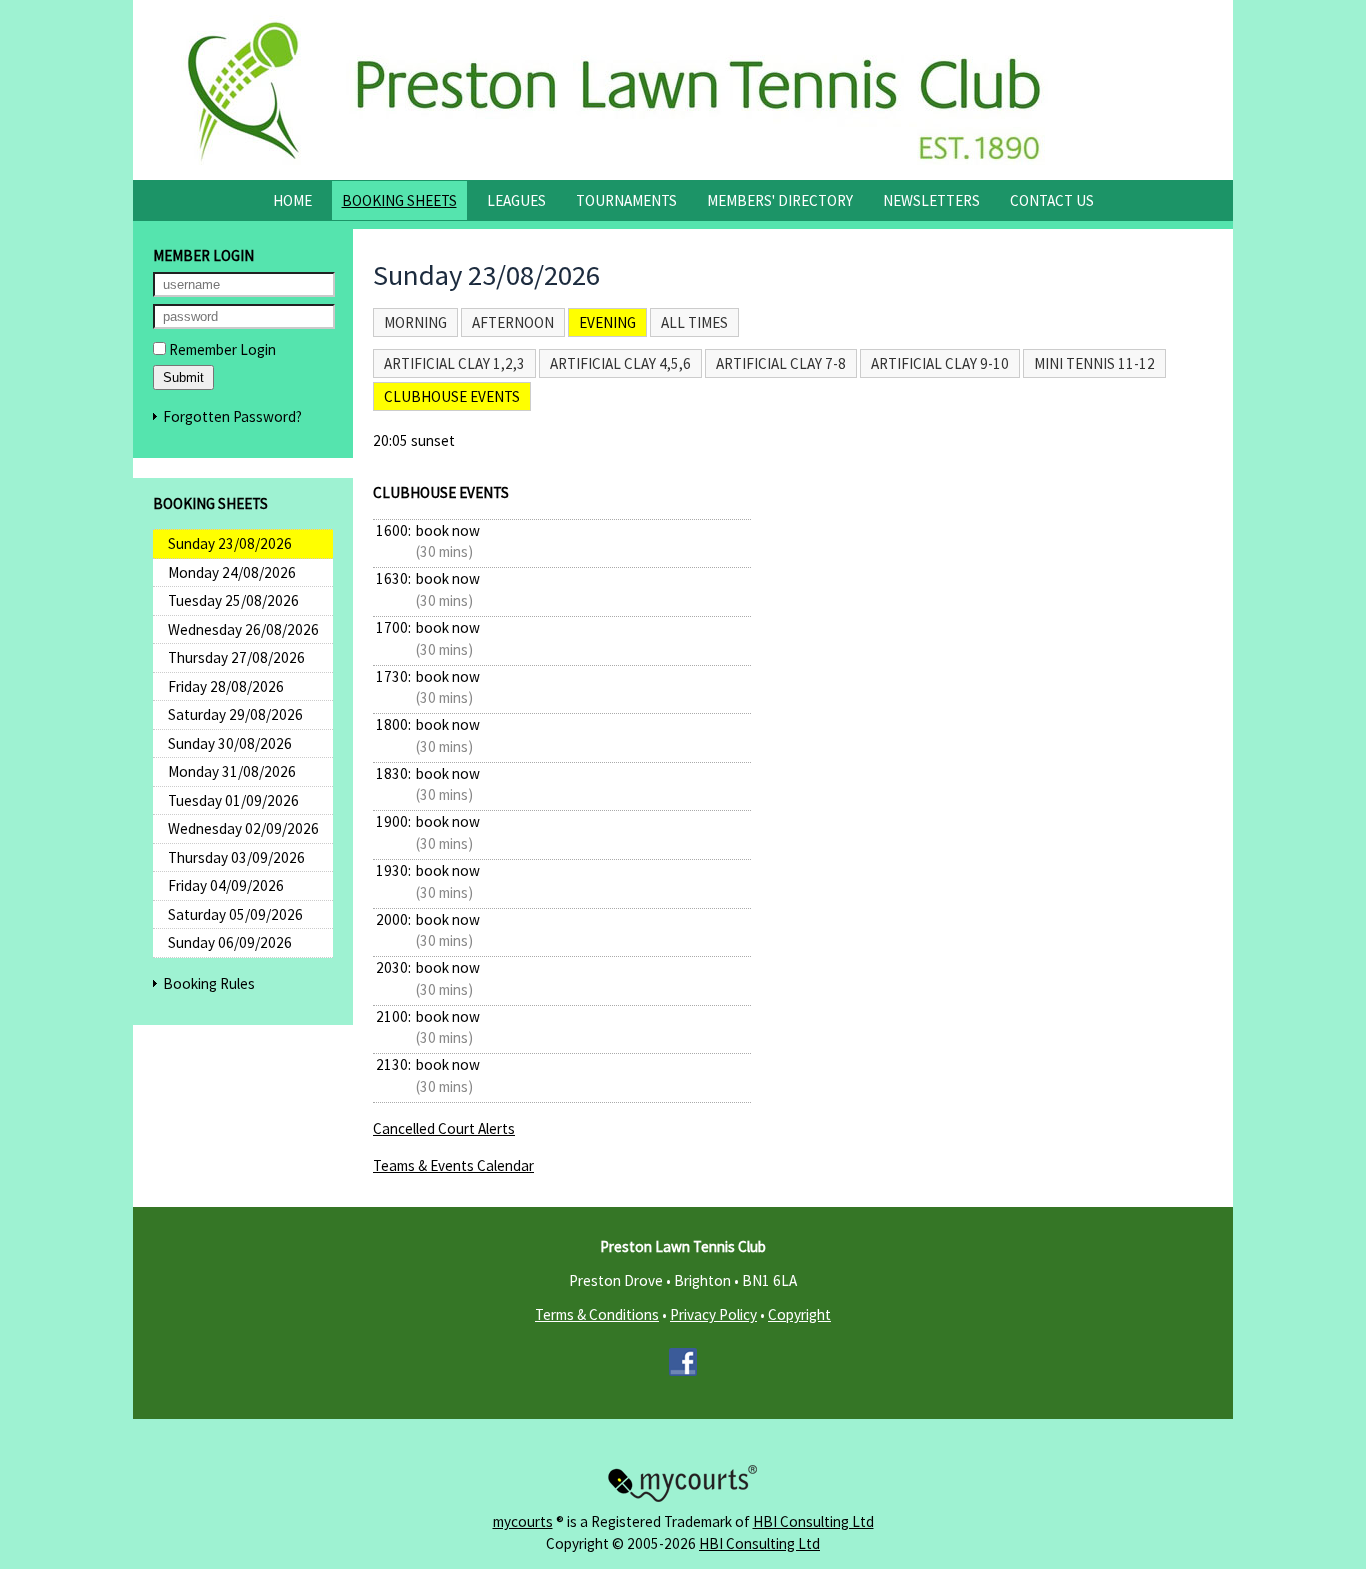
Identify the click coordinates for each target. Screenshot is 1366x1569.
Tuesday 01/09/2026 (233, 800)
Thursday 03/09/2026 (236, 857)
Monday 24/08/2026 (232, 572)
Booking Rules (209, 983)
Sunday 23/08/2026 (230, 543)
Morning (415, 322)
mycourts (523, 1521)
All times (694, 322)
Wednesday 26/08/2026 (243, 629)
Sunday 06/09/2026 (230, 942)
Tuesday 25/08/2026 (233, 600)
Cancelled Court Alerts (444, 1128)
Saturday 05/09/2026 (235, 914)
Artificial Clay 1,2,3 (454, 363)
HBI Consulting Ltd (813, 1521)
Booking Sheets (399, 200)
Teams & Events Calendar (453, 1165)
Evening (607, 322)
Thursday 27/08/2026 (236, 657)
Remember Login (221, 349)
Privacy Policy (713, 1314)
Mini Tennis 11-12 (1094, 363)
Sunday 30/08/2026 (230, 743)
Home (292, 200)
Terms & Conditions (597, 1314)
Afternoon (513, 322)
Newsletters (931, 200)
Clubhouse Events (452, 396)
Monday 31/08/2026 (232, 771)
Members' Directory (780, 200)
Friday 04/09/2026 (226, 885)
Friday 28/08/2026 (226, 686)
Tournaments (626, 200)
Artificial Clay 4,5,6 (620, 363)
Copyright (799, 1314)
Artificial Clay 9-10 (940, 363)
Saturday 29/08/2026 (235, 714)
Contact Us (1052, 200)
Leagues (516, 200)
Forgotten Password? (232, 416)
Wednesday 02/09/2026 (243, 828)
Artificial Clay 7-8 (781, 363)
